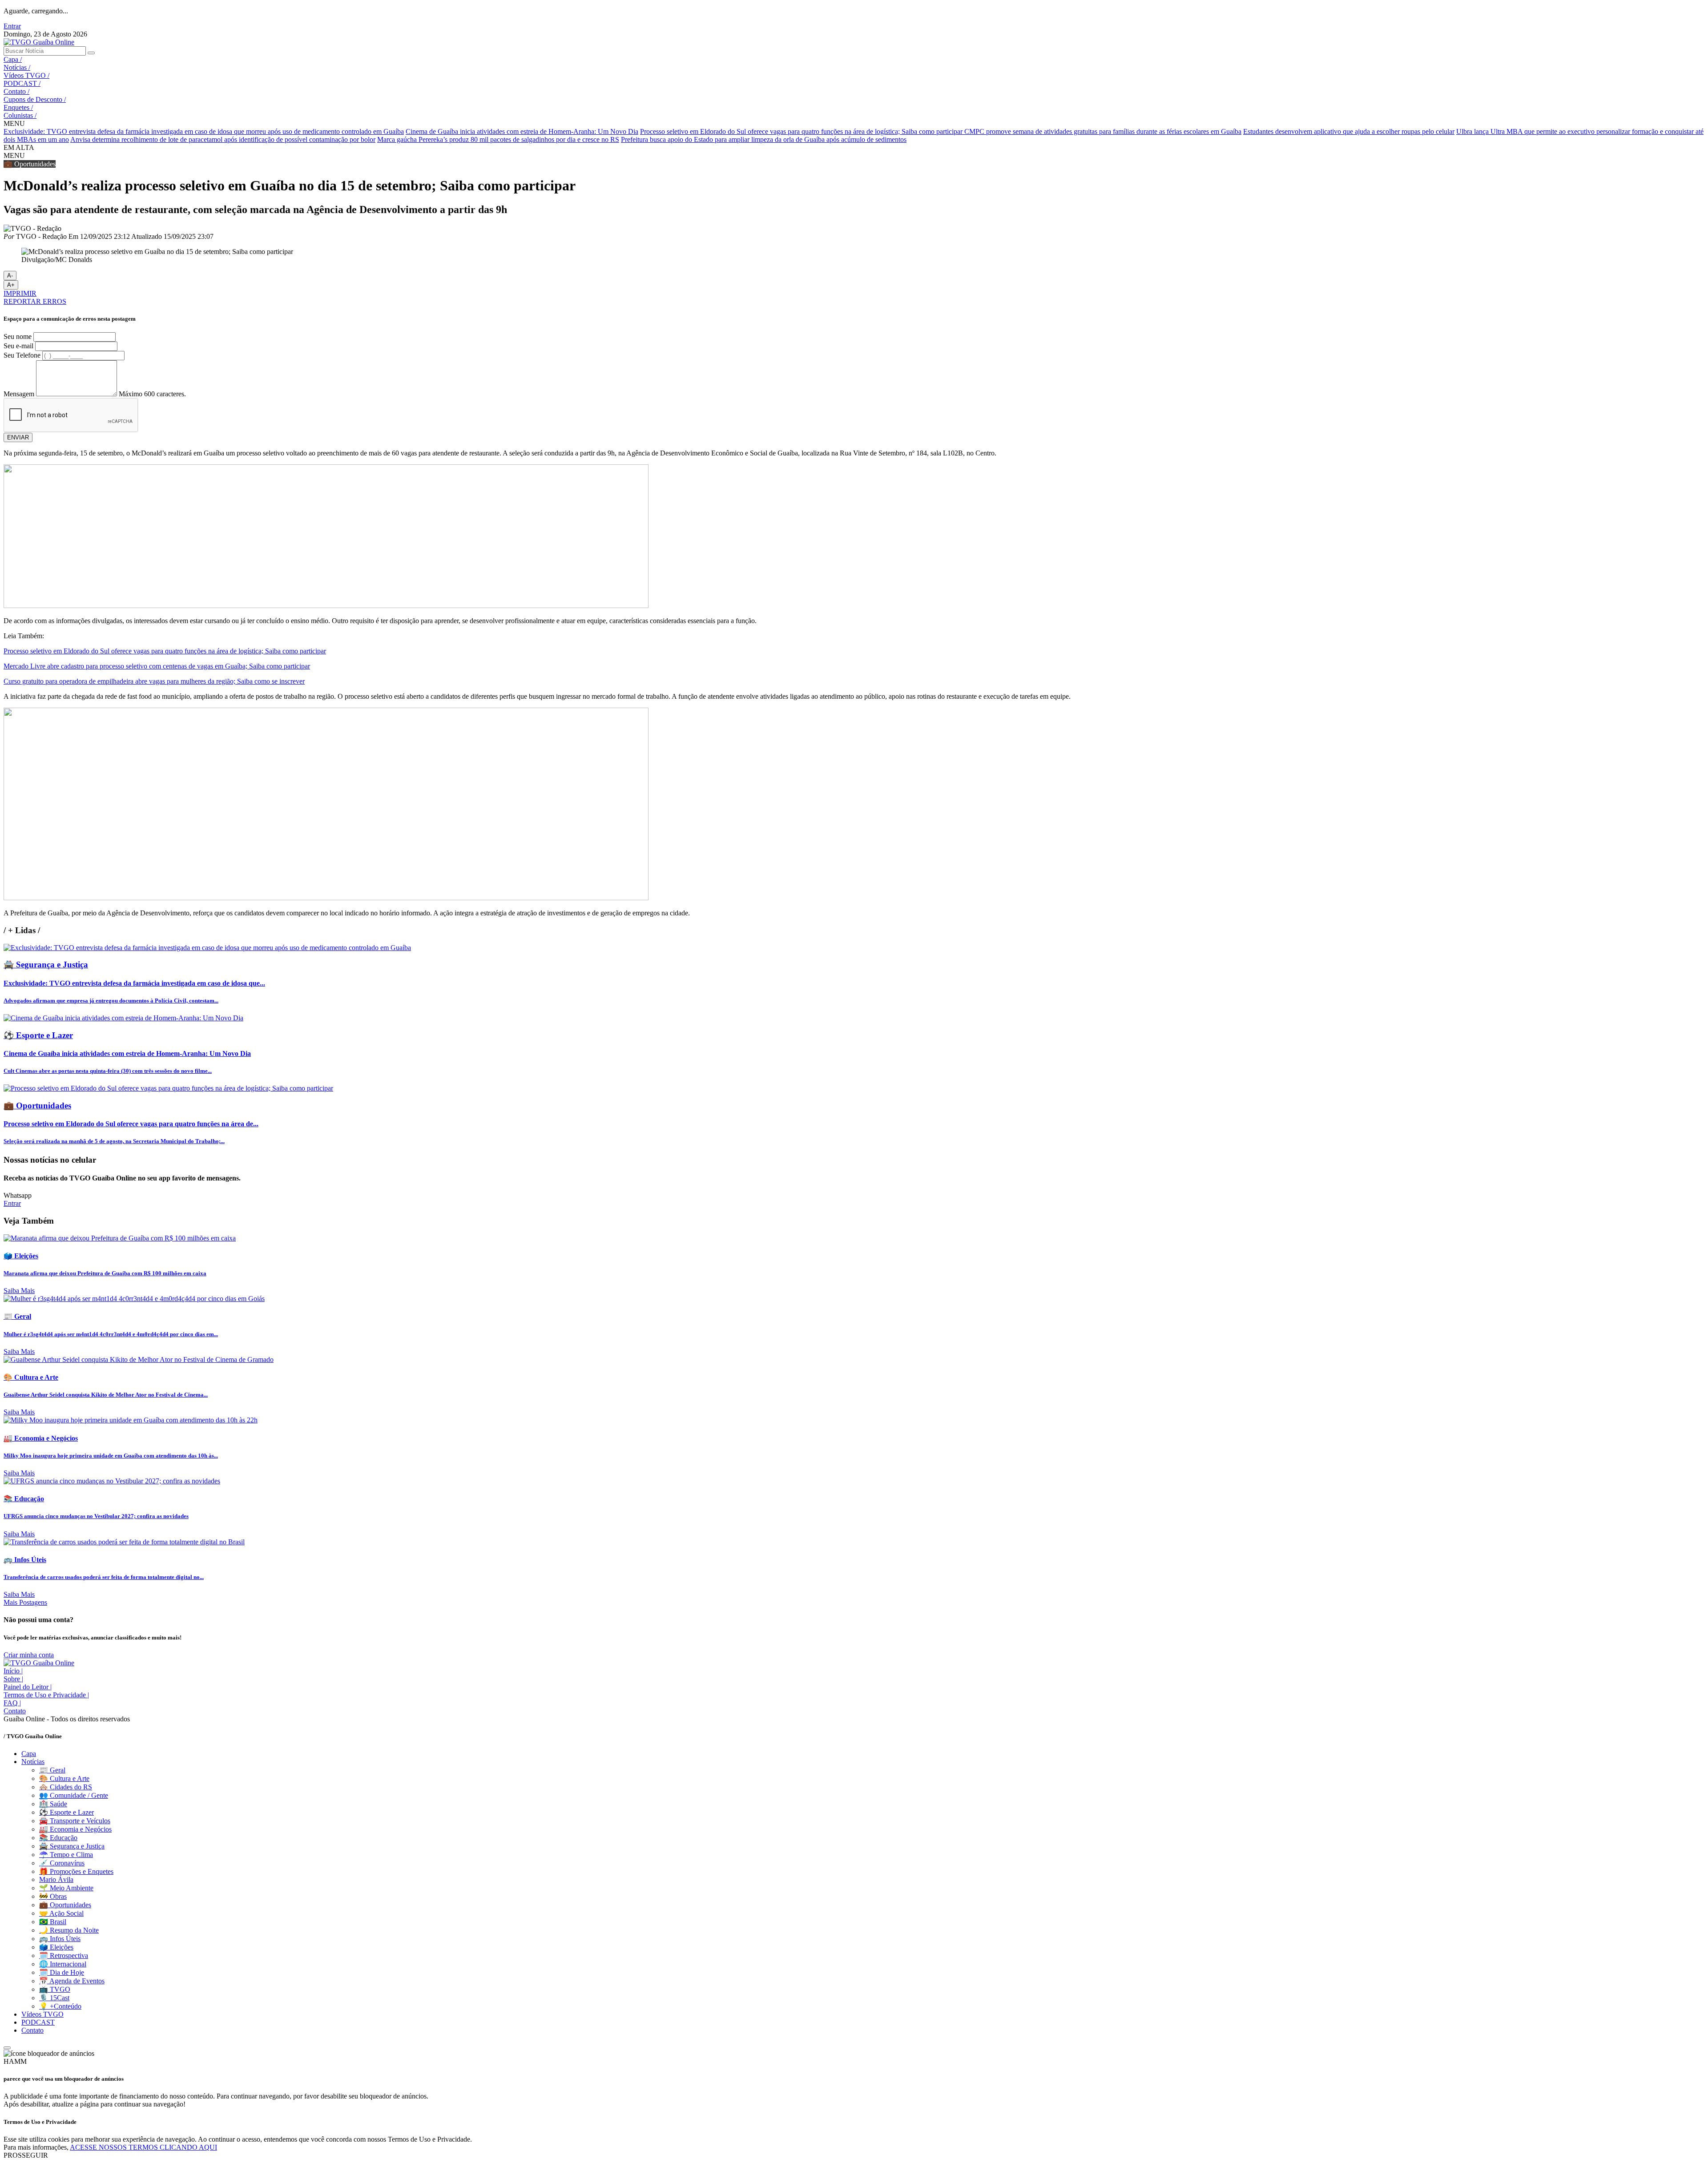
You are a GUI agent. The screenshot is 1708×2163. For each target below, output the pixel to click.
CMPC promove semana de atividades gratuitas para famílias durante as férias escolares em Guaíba (1103, 131)
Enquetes (18, 107)
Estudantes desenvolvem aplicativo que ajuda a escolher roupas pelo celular (1349, 131)
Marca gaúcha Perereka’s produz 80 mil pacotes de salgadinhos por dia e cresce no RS (498, 139)
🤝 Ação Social (61, 1913)
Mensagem (19, 394)
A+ (11, 285)
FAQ (12, 1703)
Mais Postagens (25, 1602)
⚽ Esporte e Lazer (66, 1812)
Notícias (17, 67)
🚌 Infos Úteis (60, 1939)
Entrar (12, 26)
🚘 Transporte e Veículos (75, 1821)
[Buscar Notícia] (91, 53)
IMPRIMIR (20, 293)
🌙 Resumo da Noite (69, 1930)
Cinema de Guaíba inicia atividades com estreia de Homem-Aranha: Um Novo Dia (522, 131)
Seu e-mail (18, 346)
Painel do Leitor (28, 1687)
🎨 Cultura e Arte (64, 1778)
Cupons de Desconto (35, 99)
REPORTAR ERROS (35, 301)
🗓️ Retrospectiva (64, 1956)
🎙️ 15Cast (54, 1998)
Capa (13, 59)
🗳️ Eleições (56, 1947)
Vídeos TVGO (26, 75)
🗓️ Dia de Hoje (62, 1972)
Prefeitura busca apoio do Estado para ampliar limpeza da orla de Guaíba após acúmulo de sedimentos (764, 139)
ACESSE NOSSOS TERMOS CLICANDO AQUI (143, 2147)
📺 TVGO (55, 1989)
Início (13, 1671)
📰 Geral (52, 1770)
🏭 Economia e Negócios (75, 1829)
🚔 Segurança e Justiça (72, 1846)
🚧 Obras (53, 1896)
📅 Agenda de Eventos (72, 1981)
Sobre (13, 1679)
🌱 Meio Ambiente (66, 1888)
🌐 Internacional (63, 1964)
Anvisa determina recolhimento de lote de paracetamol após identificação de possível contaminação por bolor (223, 139)
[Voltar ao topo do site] (7, 2048)
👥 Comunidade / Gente (74, 1795)
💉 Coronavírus (62, 1863)
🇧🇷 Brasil (53, 1922)
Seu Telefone (22, 355)
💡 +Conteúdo (60, 2006)
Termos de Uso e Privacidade (46, 1695)
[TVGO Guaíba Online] (39, 42)
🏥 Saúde (53, 1804)
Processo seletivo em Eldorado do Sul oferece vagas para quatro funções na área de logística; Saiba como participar (802, 131)
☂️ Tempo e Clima (66, 1855)
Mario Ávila (56, 1879)
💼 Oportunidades (65, 1905)
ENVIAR (18, 437)
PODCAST (22, 83)
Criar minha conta (29, 1655)
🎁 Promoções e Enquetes (76, 1871)
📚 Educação (58, 1838)
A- (10, 276)
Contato (16, 91)
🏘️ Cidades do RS (66, 1787)
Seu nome (18, 336)
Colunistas (20, 115)
